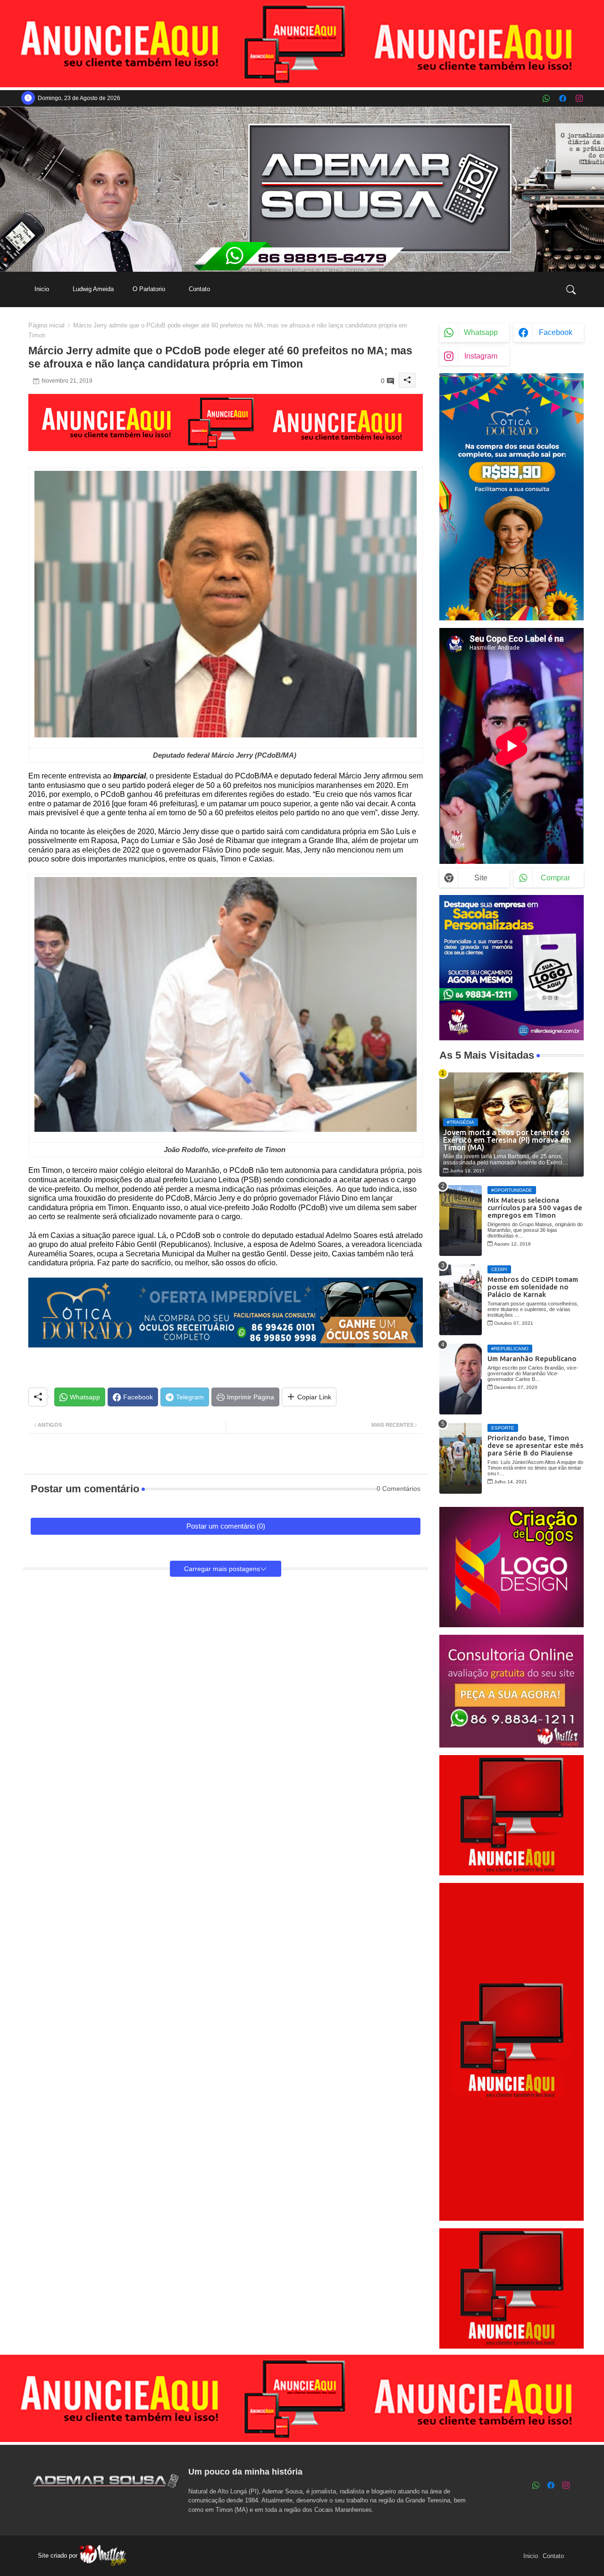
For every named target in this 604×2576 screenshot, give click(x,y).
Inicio (42, 289)
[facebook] (563, 98)
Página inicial (46, 325)
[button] (571, 289)
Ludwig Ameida (93, 289)
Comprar (555, 878)
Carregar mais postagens (222, 1569)
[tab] (42, 289)
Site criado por (59, 2555)
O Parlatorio (149, 289)
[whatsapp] (546, 98)
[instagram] (579, 98)
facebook (556, 332)
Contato (199, 289)
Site (481, 878)
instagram (481, 356)
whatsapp (481, 332)
